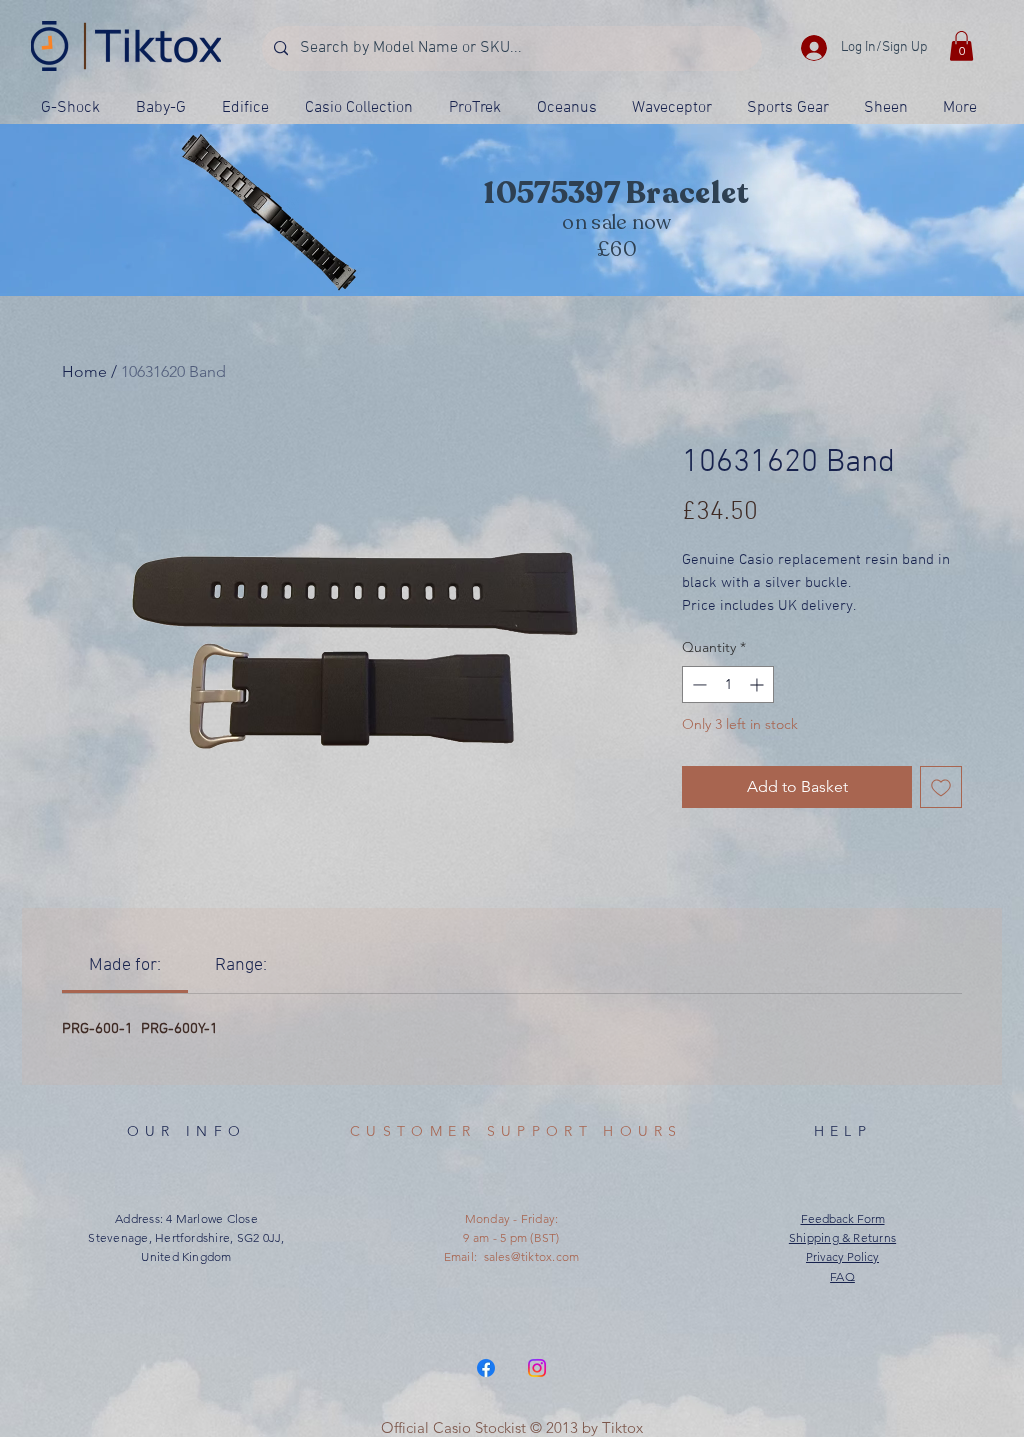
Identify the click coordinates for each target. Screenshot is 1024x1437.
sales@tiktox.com (532, 1256)
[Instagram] (537, 1368)
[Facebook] (486, 1368)
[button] (961, 46)
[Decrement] (697, 684)
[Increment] (758, 684)
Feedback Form (843, 1218)
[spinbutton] (728, 684)
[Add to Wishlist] (941, 787)
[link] (125, 965)
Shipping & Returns (842, 1237)
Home (84, 371)
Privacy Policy (842, 1256)
